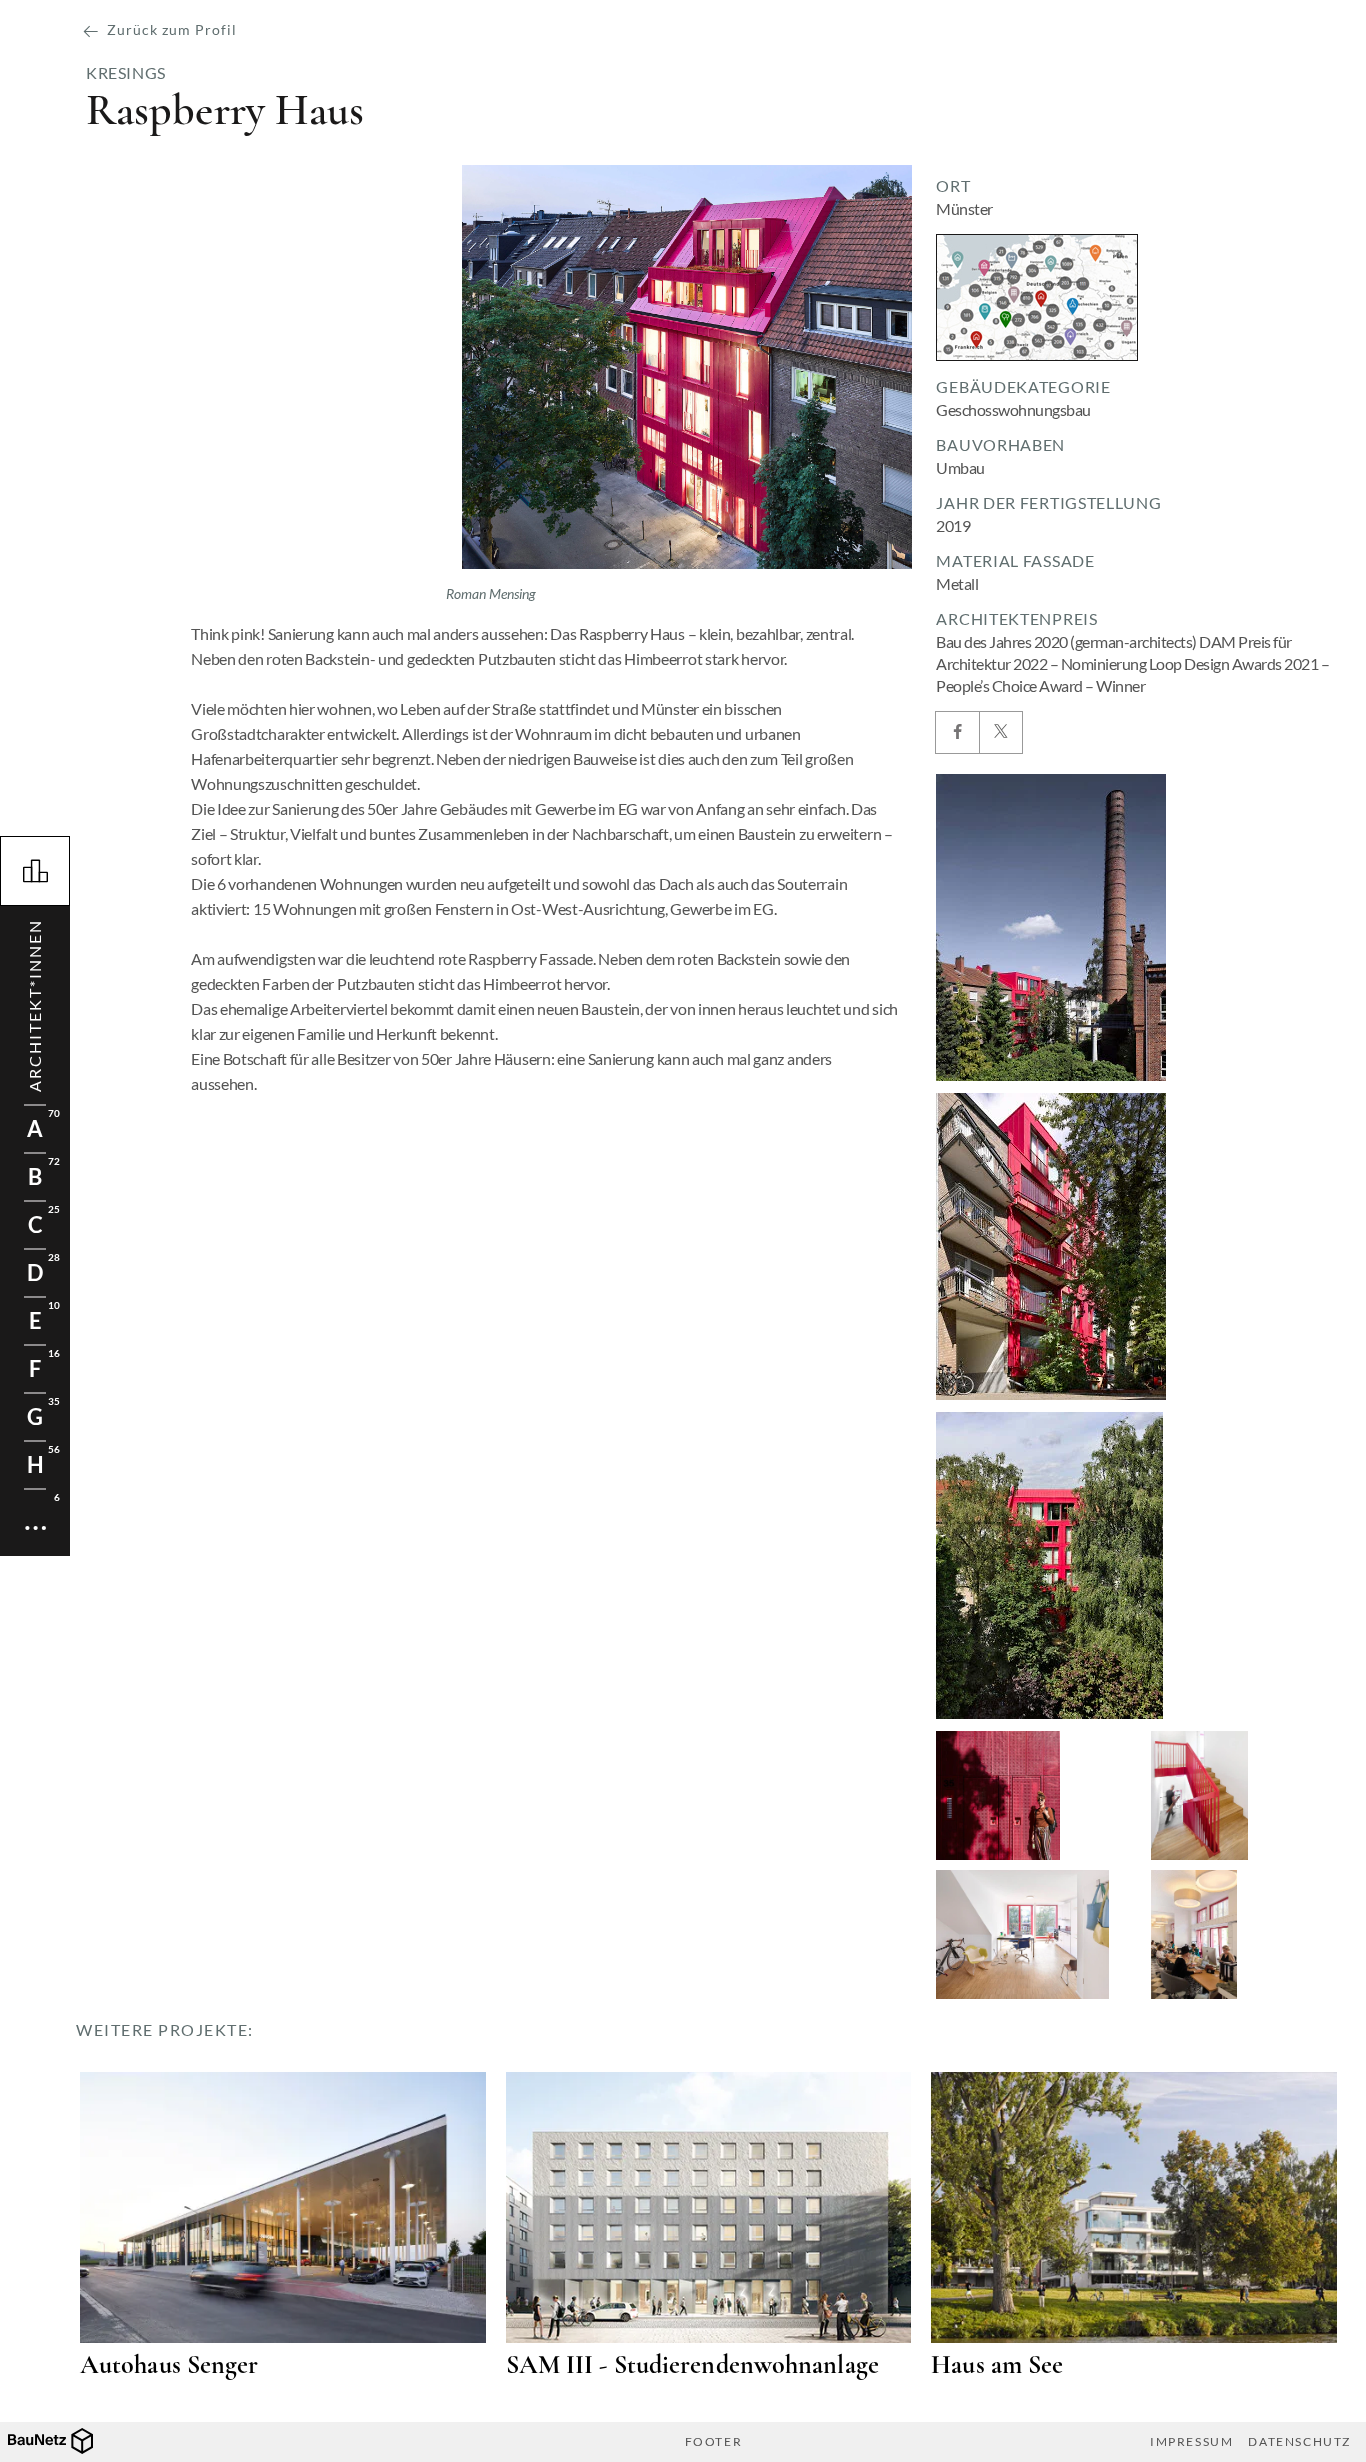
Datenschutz (1299, 2442)
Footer (714, 2442)
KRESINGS (126, 73)
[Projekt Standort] (1037, 297)
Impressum (1191, 2442)
